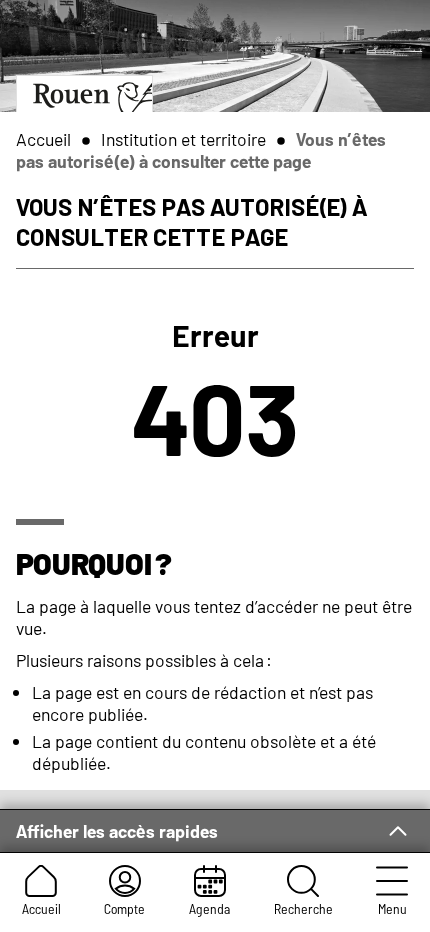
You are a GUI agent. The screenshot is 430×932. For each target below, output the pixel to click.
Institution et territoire (183, 139)
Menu (392, 908)
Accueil (41, 908)
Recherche (303, 908)
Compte (124, 908)
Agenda (209, 908)
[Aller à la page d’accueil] (84, 93)
